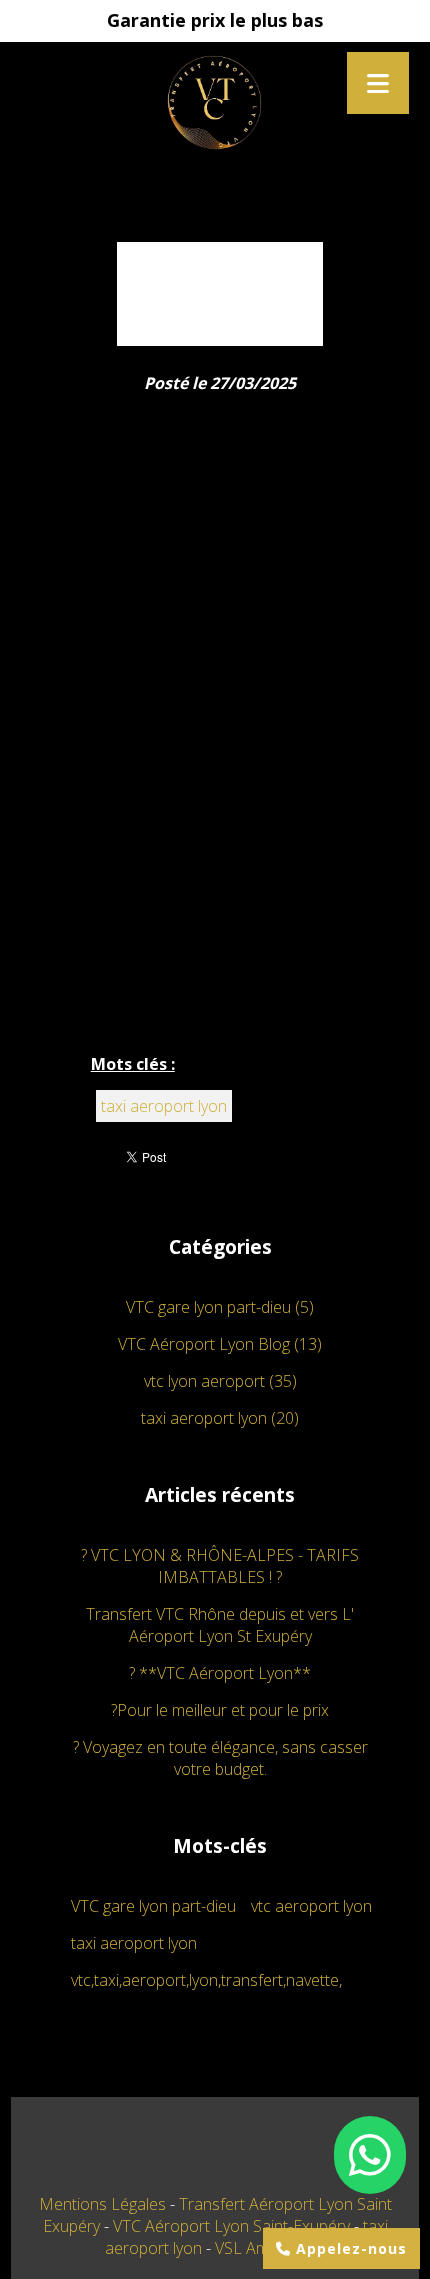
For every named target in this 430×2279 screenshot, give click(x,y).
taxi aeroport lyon (164, 1106)
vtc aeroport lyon (311, 1906)
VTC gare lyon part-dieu (153, 1906)
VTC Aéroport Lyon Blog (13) (220, 1344)
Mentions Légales (102, 2204)
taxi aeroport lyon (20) (220, 1418)
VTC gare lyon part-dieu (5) (220, 1307)
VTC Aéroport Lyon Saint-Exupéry (233, 2226)
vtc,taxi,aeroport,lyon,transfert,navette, (206, 1980)
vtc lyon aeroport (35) (220, 1381)
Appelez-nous (349, 2248)
